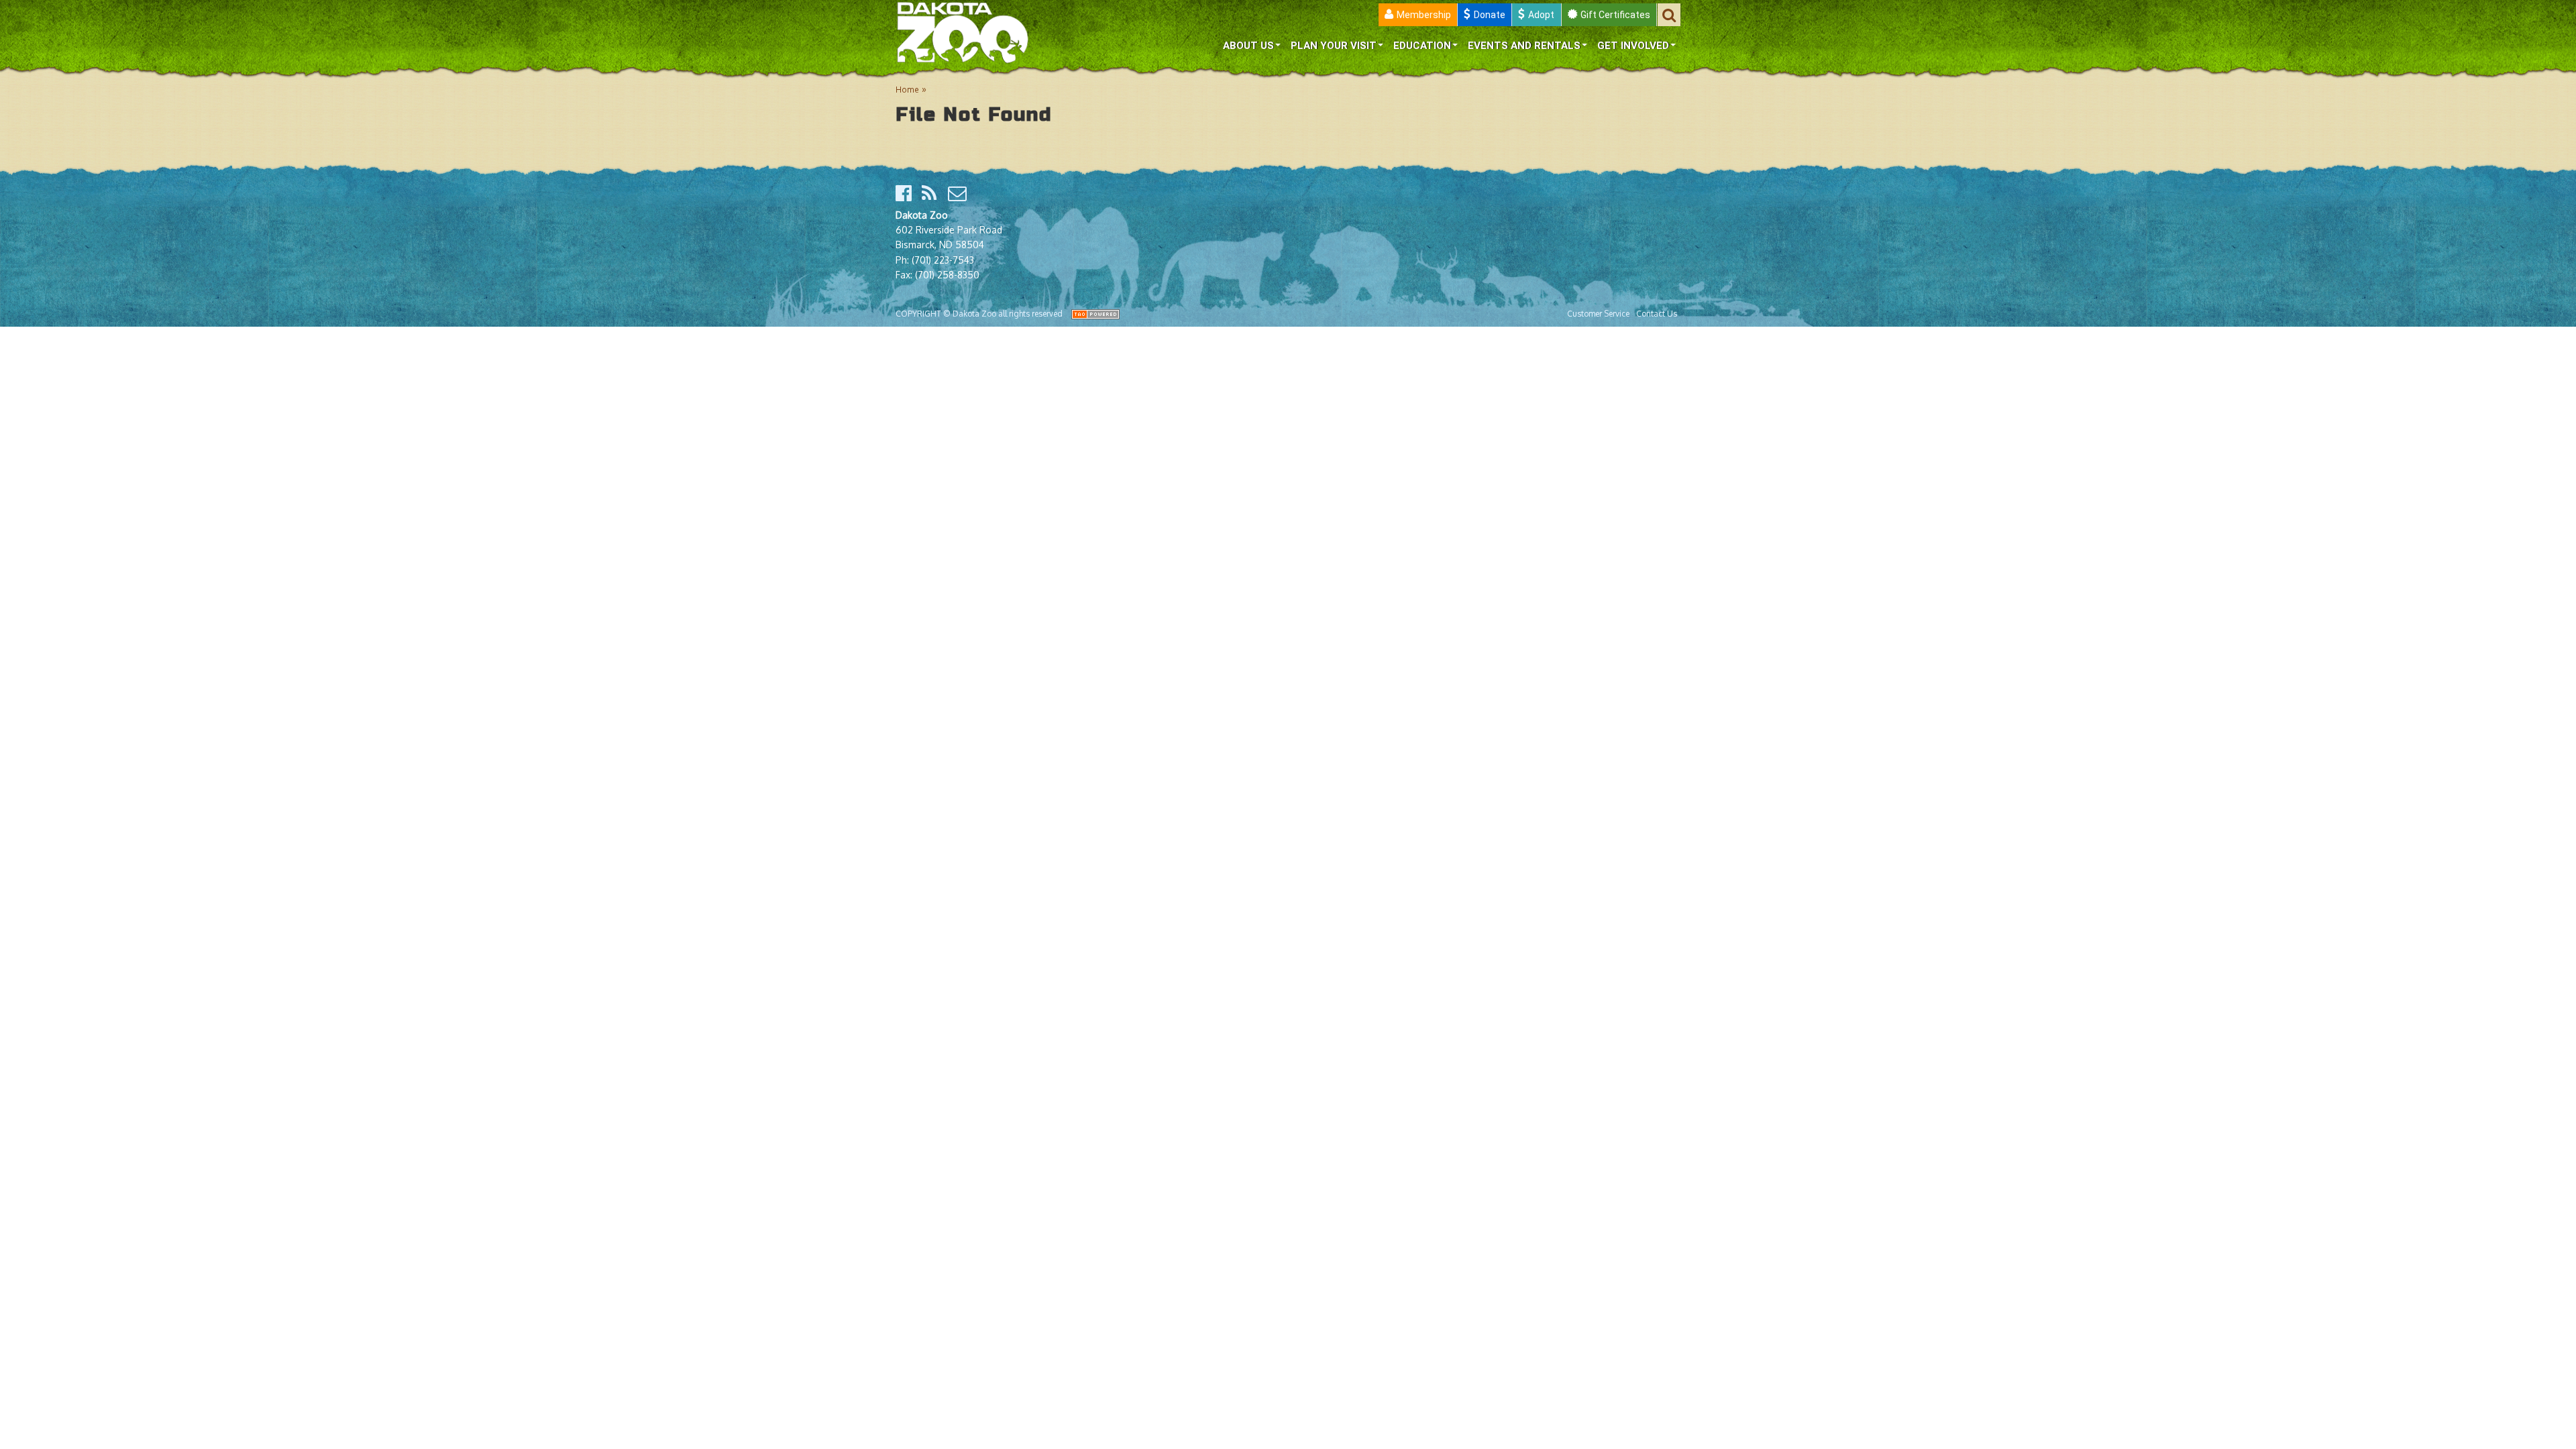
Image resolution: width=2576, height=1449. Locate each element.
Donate (1490, 15)
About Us (1248, 46)
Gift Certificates (1615, 15)
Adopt (1541, 15)
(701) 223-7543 (943, 260)
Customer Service (1598, 314)
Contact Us (1657, 314)
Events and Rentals (1524, 46)
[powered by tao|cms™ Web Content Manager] (1095, 314)
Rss (932, 193)
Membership (1424, 15)
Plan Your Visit (1334, 46)
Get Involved (1633, 46)
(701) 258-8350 (947, 275)
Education (1422, 46)
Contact (958, 193)
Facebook (906, 193)
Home (907, 90)
